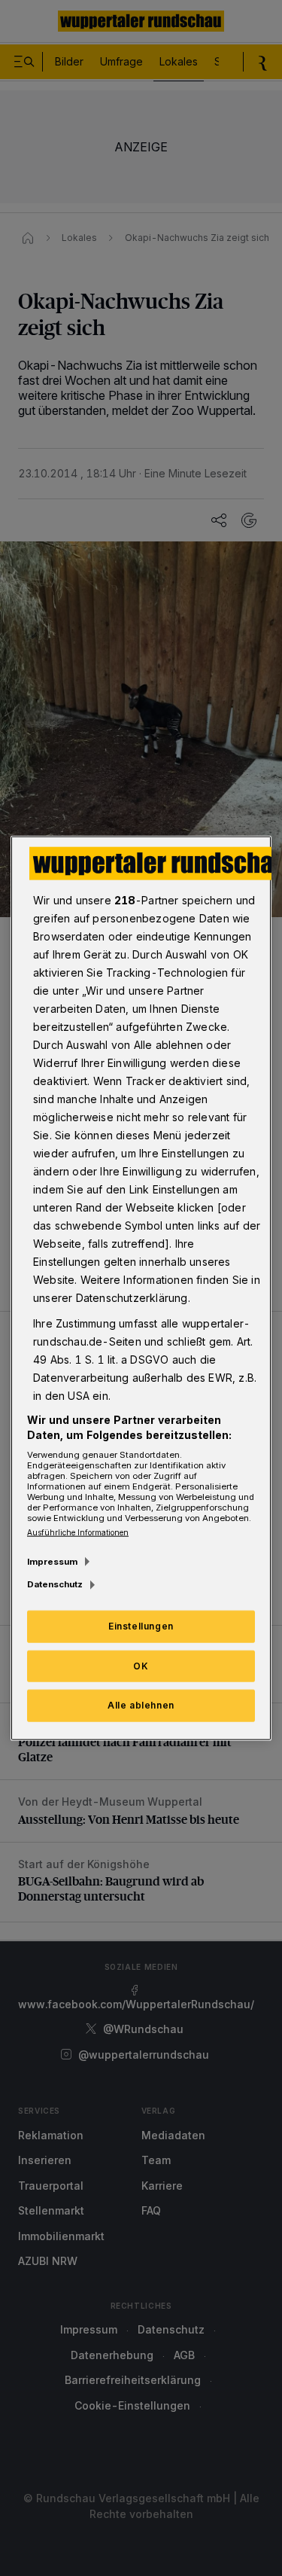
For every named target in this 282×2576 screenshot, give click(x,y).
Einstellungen (141, 1625)
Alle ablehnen (141, 1705)
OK (141, 1665)
